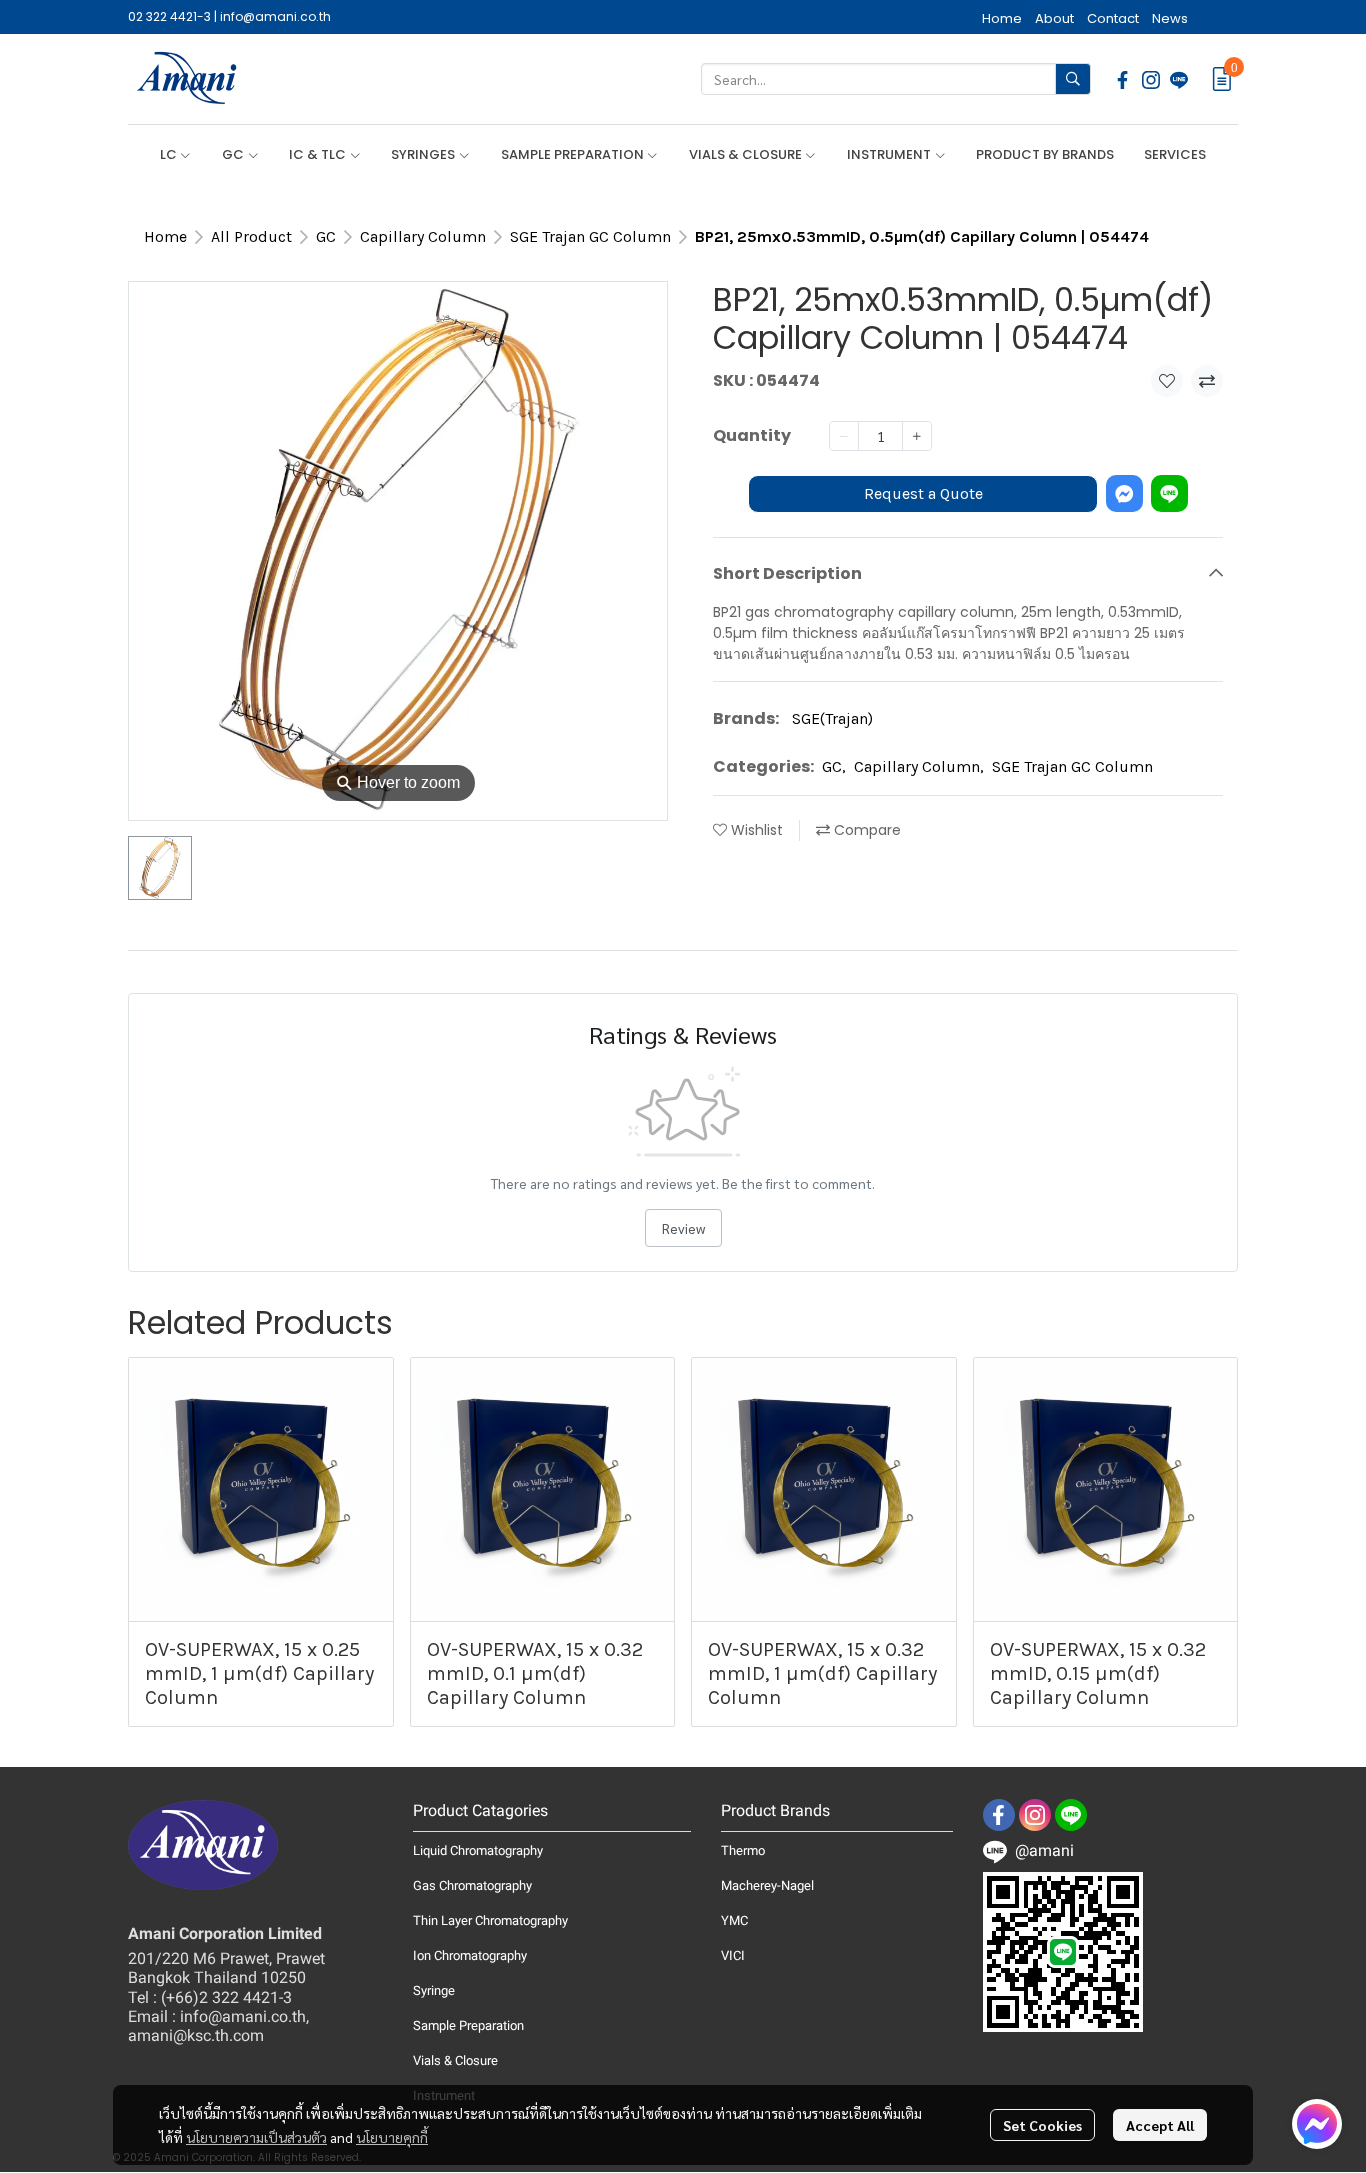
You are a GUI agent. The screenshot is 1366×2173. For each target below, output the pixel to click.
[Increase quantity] (917, 436)
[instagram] (1151, 79)
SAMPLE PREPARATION (574, 154)
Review (683, 1228)
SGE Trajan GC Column (590, 236)
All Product (251, 236)
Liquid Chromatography (478, 1850)
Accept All (1160, 2125)
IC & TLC (319, 154)
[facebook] (1123, 79)
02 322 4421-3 (169, 16)
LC (170, 154)
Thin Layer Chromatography (490, 1920)
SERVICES (1175, 154)
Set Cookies (1042, 2125)
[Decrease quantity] (844, 436)
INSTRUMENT (890, 154)
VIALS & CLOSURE (747, 154)
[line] (1179, 79)
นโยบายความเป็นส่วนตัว (256, 2137)
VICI (733, 1955)
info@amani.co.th (275, 16)
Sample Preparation (468, 2025)
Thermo (743, 1850)
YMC (734, 1920)
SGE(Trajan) (832, 717)
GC (234, 154)
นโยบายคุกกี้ (392, 2137)
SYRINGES (424, 154)
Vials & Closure (455, 2060)
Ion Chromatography (470, 1955)
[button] (896, 79)
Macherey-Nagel (767, 1885)
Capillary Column (423, 236)
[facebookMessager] (1317, 2124)
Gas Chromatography (472, 1885)
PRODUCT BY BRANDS (1045, 154)
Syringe (434, 1990)
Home (165, 236)
